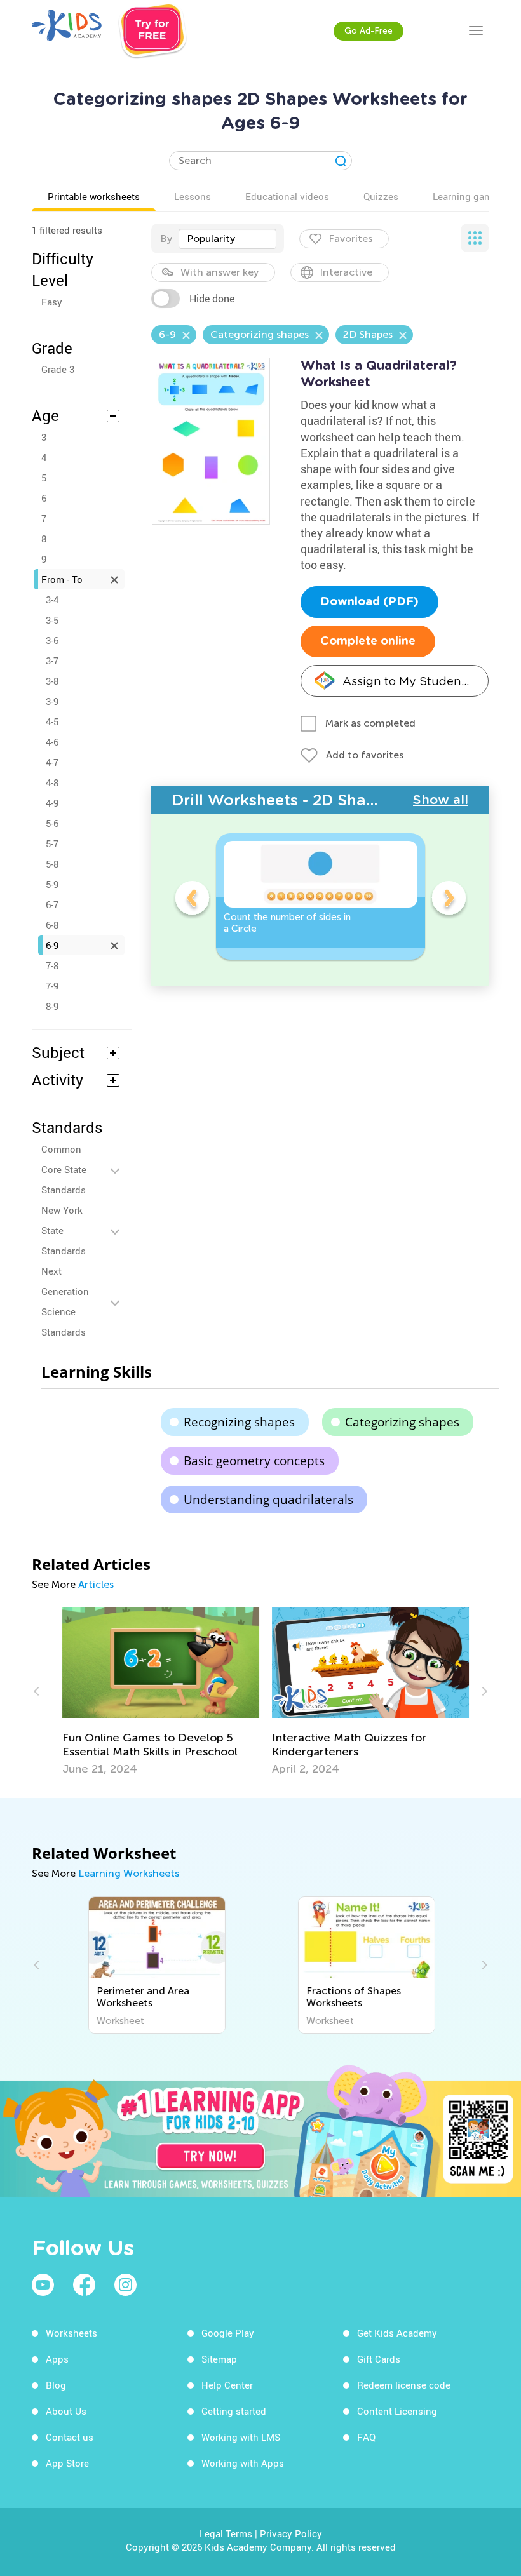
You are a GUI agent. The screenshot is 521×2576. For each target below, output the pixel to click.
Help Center (227, 2385)
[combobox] (227, 239)
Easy (52, 302)
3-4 (52, 600)
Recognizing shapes (239, 1422)
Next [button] (449, 900)
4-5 (52, 721)
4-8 (52, 782)
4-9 (52, 803)
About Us (66, 2411)
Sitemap (219, 2359)
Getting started (234, 2411)
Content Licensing (397, 2411)
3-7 (52, 661)
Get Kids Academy (397, 2333)
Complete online (368, 641)
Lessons (193, 196)
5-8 (52, 864)
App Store (67, 2463)
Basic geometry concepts (254, 1461)
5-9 (52, 884)
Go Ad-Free (369, 31)
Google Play (228, 2333)
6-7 (52, 904)
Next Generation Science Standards (65, 1301)
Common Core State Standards (64, 1169)
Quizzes (381, 196)
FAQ (366, 2437)
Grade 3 (58, 369)
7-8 (52, 965)
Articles (96, 1584)
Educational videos (287, 196)
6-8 (52, 925)
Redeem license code (404, 2385)
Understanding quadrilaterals (268, 1499)
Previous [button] (192, 900)
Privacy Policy (291, 2533)
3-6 (52, 640)
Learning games (468, 196)
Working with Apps (243, 2463)
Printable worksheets (94, 196)
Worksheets (71, 2333)
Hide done (212, 299)
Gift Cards (379, 2359)
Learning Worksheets (129, 1873)
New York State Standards (64, 1230)
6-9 (52, 945)
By (166, 238)
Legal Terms (226, 2533)
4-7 (52, 762)
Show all (441, 800)
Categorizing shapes (402, 1422)
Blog (56, 2385)
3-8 (52, 681)
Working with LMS (241, 2437)
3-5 (52, 620)
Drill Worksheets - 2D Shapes (282, 800)
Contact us (70, 2437)
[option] (321, 896)
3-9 (52, 701)
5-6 (52, 823)
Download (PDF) (369, 602)
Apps (57, 2359)
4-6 (52, 742)
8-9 (52, 1006)
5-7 (52, 843)
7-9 (52, 986)
